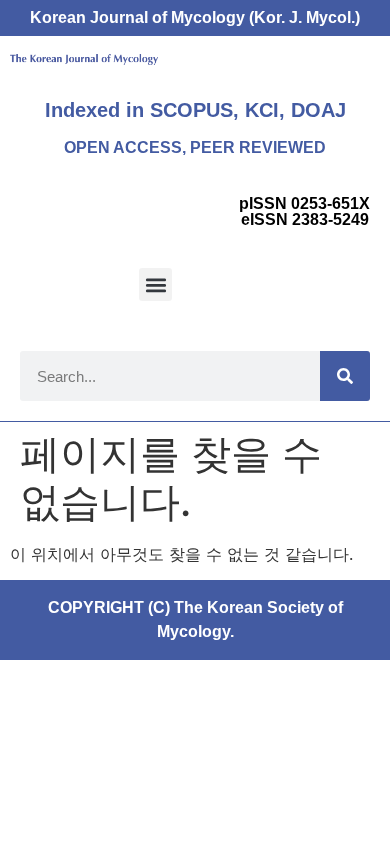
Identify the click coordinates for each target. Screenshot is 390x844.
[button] (155, 284)
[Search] (345, 376)
